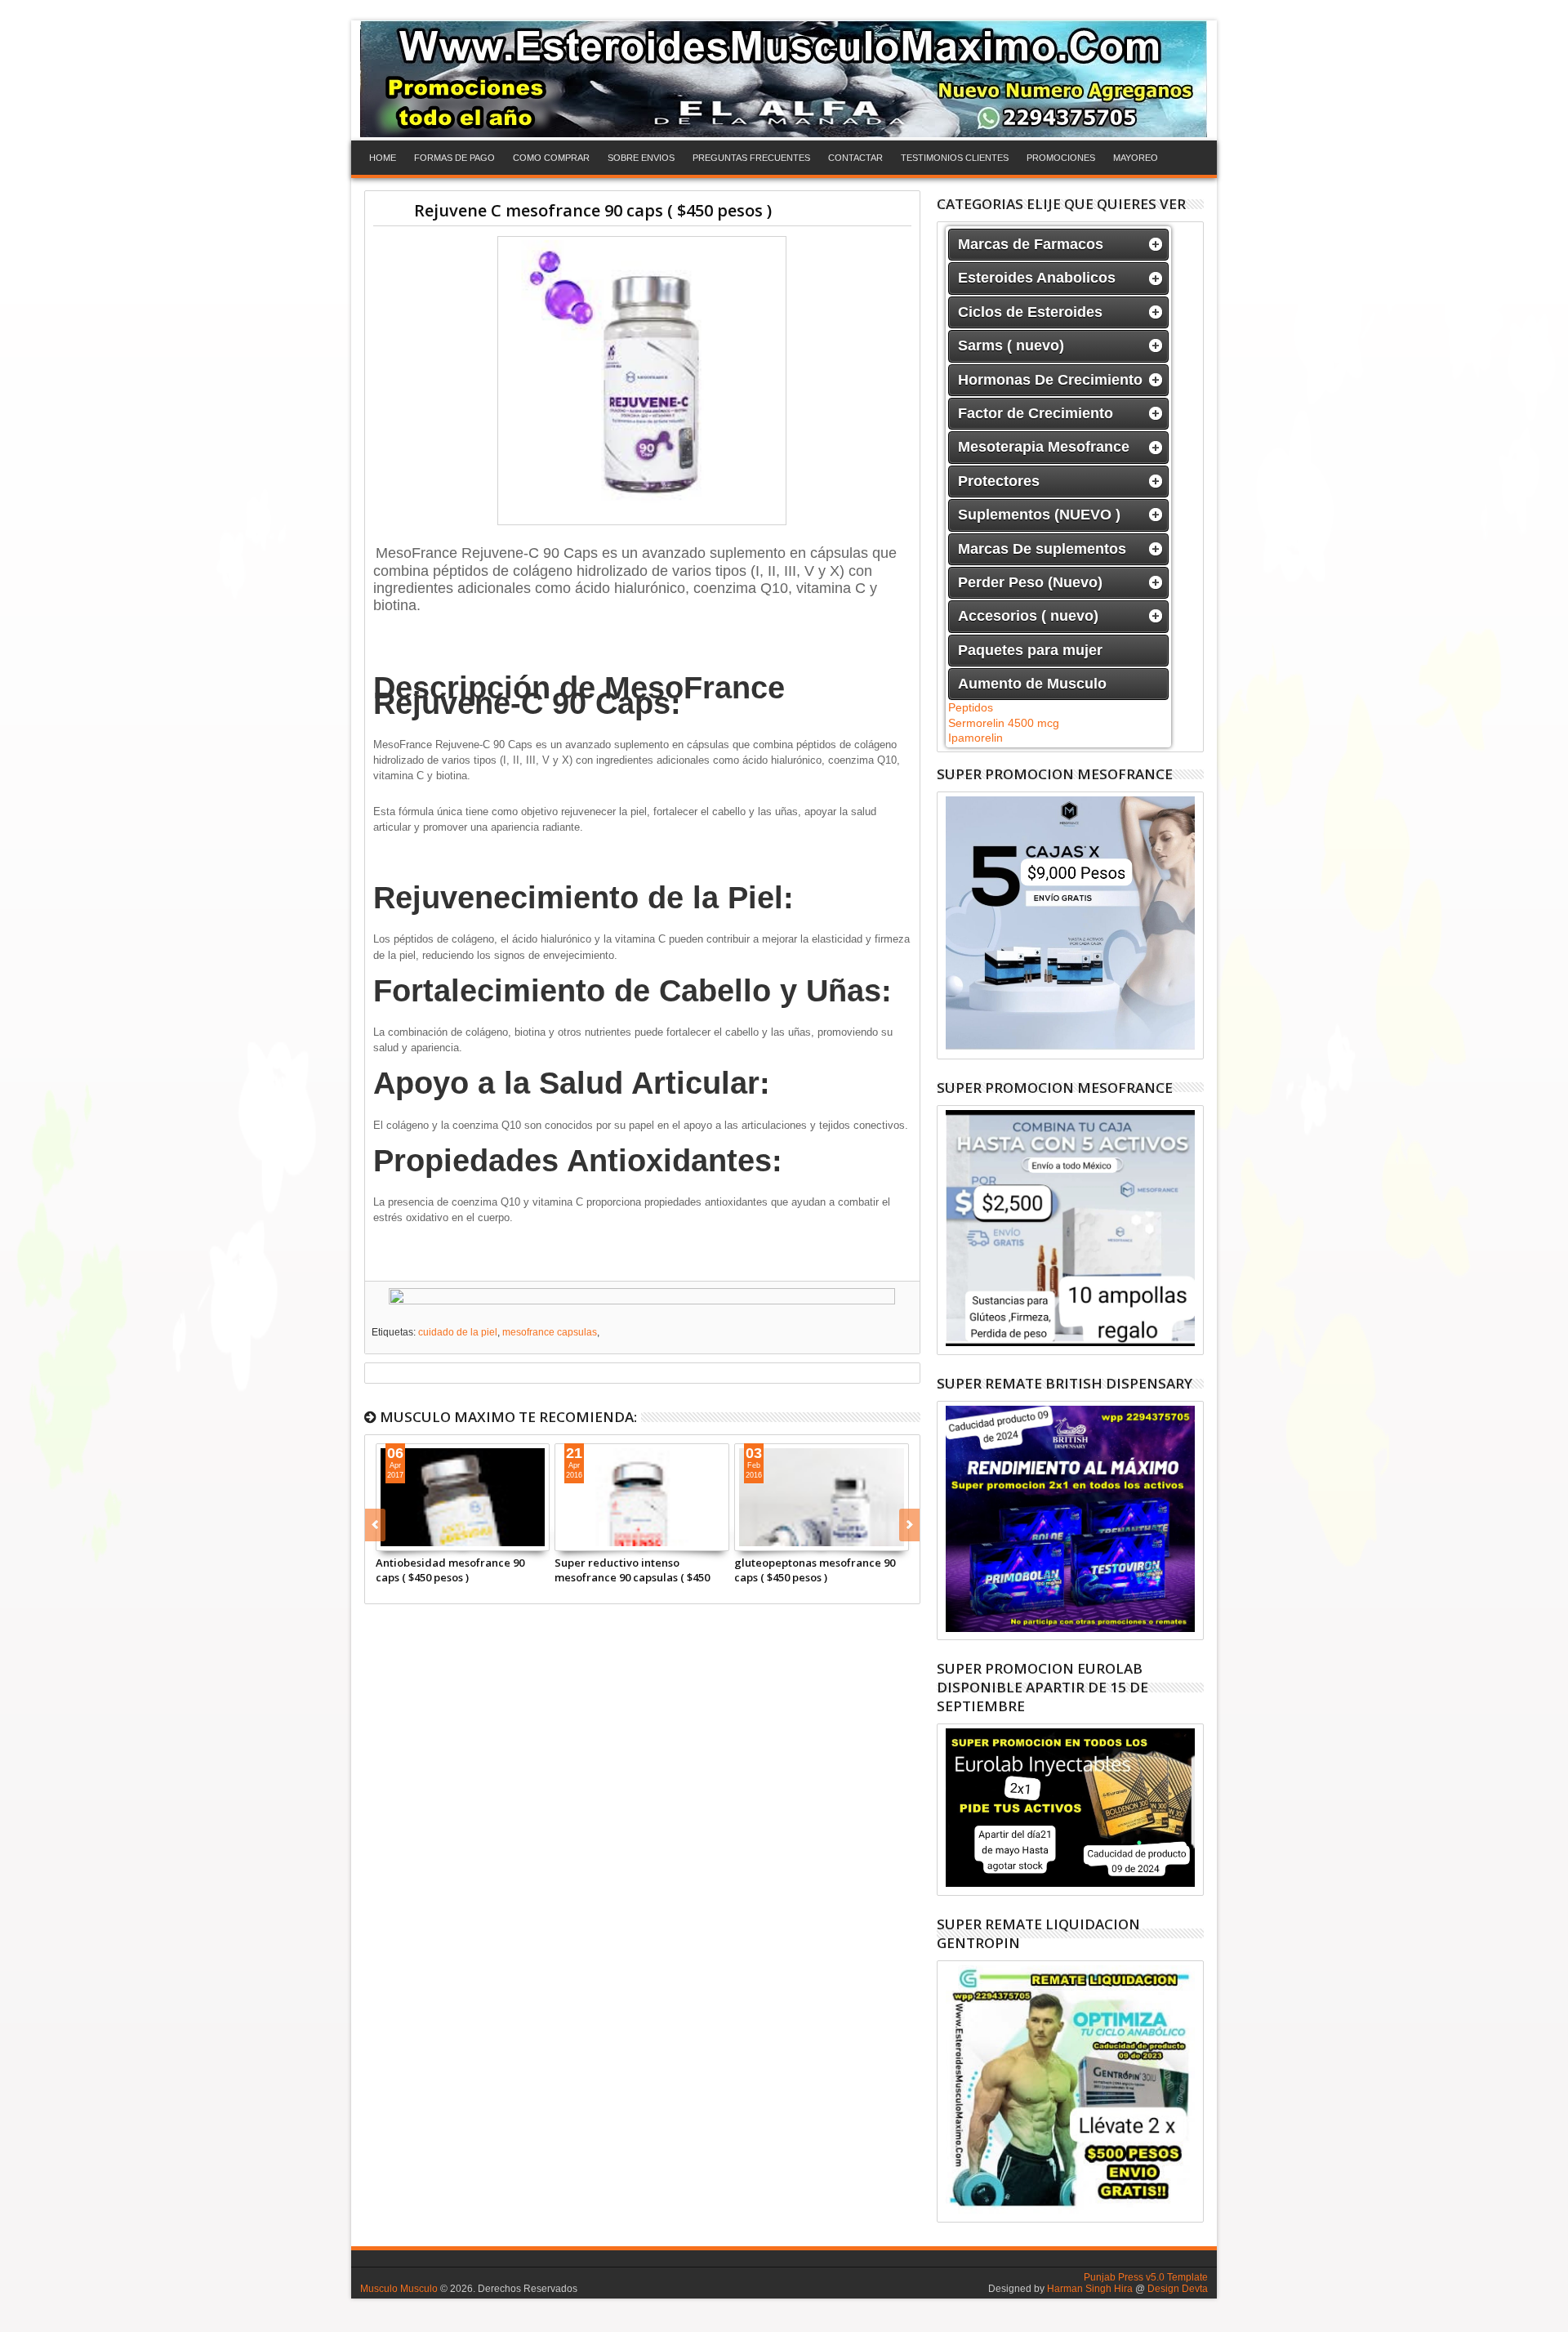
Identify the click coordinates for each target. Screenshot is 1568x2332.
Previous (909, 1525)
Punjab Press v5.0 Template (1146, 2277)
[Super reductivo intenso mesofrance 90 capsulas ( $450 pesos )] (642, 1497)
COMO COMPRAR (551, 158)
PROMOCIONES (1061, 158)
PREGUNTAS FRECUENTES (751, 158)
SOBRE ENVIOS (641, 158)
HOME (383, 158)
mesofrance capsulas (550, 1332)
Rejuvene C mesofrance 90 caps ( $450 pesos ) (593, 210)
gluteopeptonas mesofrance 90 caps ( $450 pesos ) (815, 1570)
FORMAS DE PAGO (454, 158)
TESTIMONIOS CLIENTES (955, 158)
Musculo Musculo (399, 2289)
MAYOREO (1136, 158)
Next (375, 1525)
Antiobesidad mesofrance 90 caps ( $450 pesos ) (450, 1570)
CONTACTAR (855, 158)
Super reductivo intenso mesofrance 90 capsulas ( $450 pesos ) (632, 1570)
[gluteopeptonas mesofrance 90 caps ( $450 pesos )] (822, 1497)
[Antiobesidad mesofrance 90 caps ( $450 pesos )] (463, 1497)
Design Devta (1178, 2289)
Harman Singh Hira (1090, 2289)
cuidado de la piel (458, 1332)
